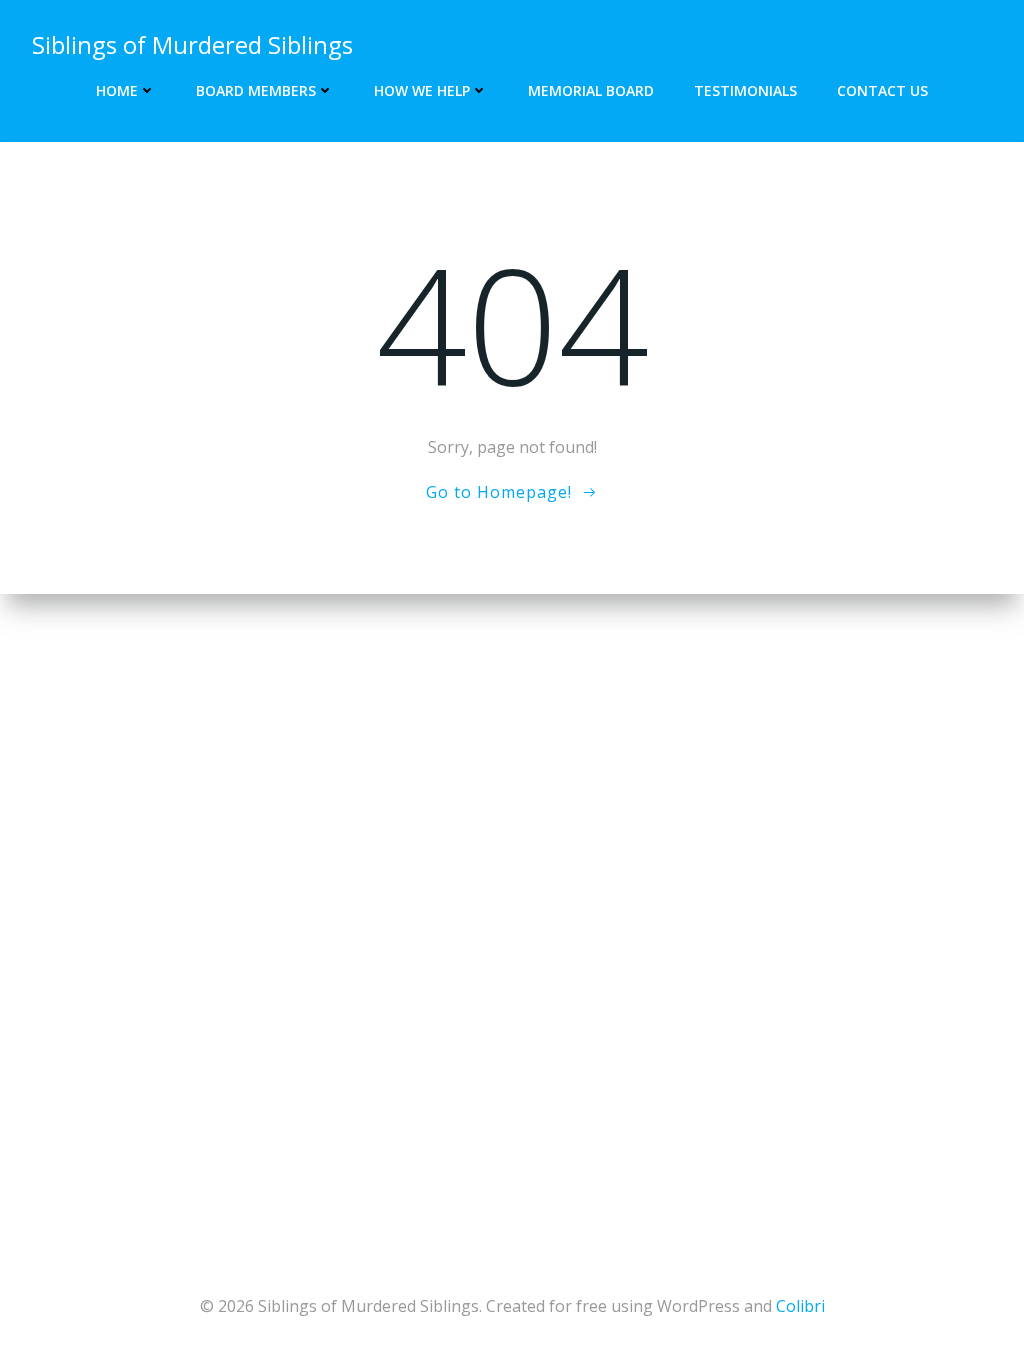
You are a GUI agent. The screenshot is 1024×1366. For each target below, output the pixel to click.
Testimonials (745, 90)
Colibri (800, 1306)
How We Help (422, 90)
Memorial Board (591, 90)
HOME (117, 90)
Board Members (256, 90)
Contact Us (882, 90)
